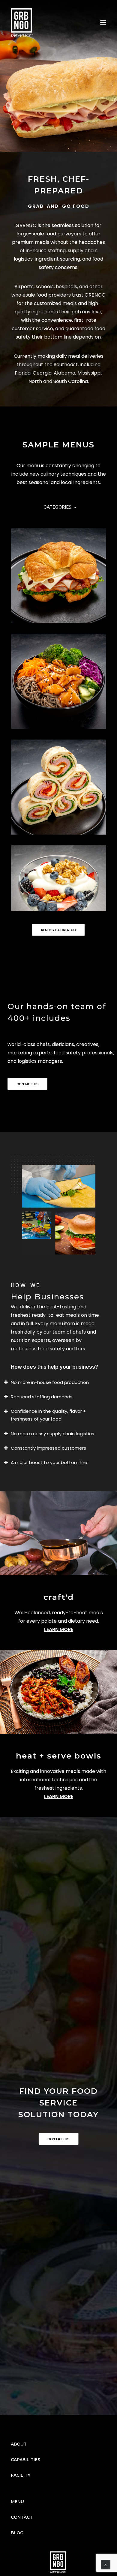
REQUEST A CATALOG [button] (58, 930)
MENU (17, 2502)
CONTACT (22, 2517)
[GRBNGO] (22, 22)
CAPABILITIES (25, 2460)
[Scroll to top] (106, 2564)
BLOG (17, 2533)
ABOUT (19, 2444)
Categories (57, 507)
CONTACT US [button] (28, 1084)
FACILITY (21, 2475)
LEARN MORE (59, 1629)
